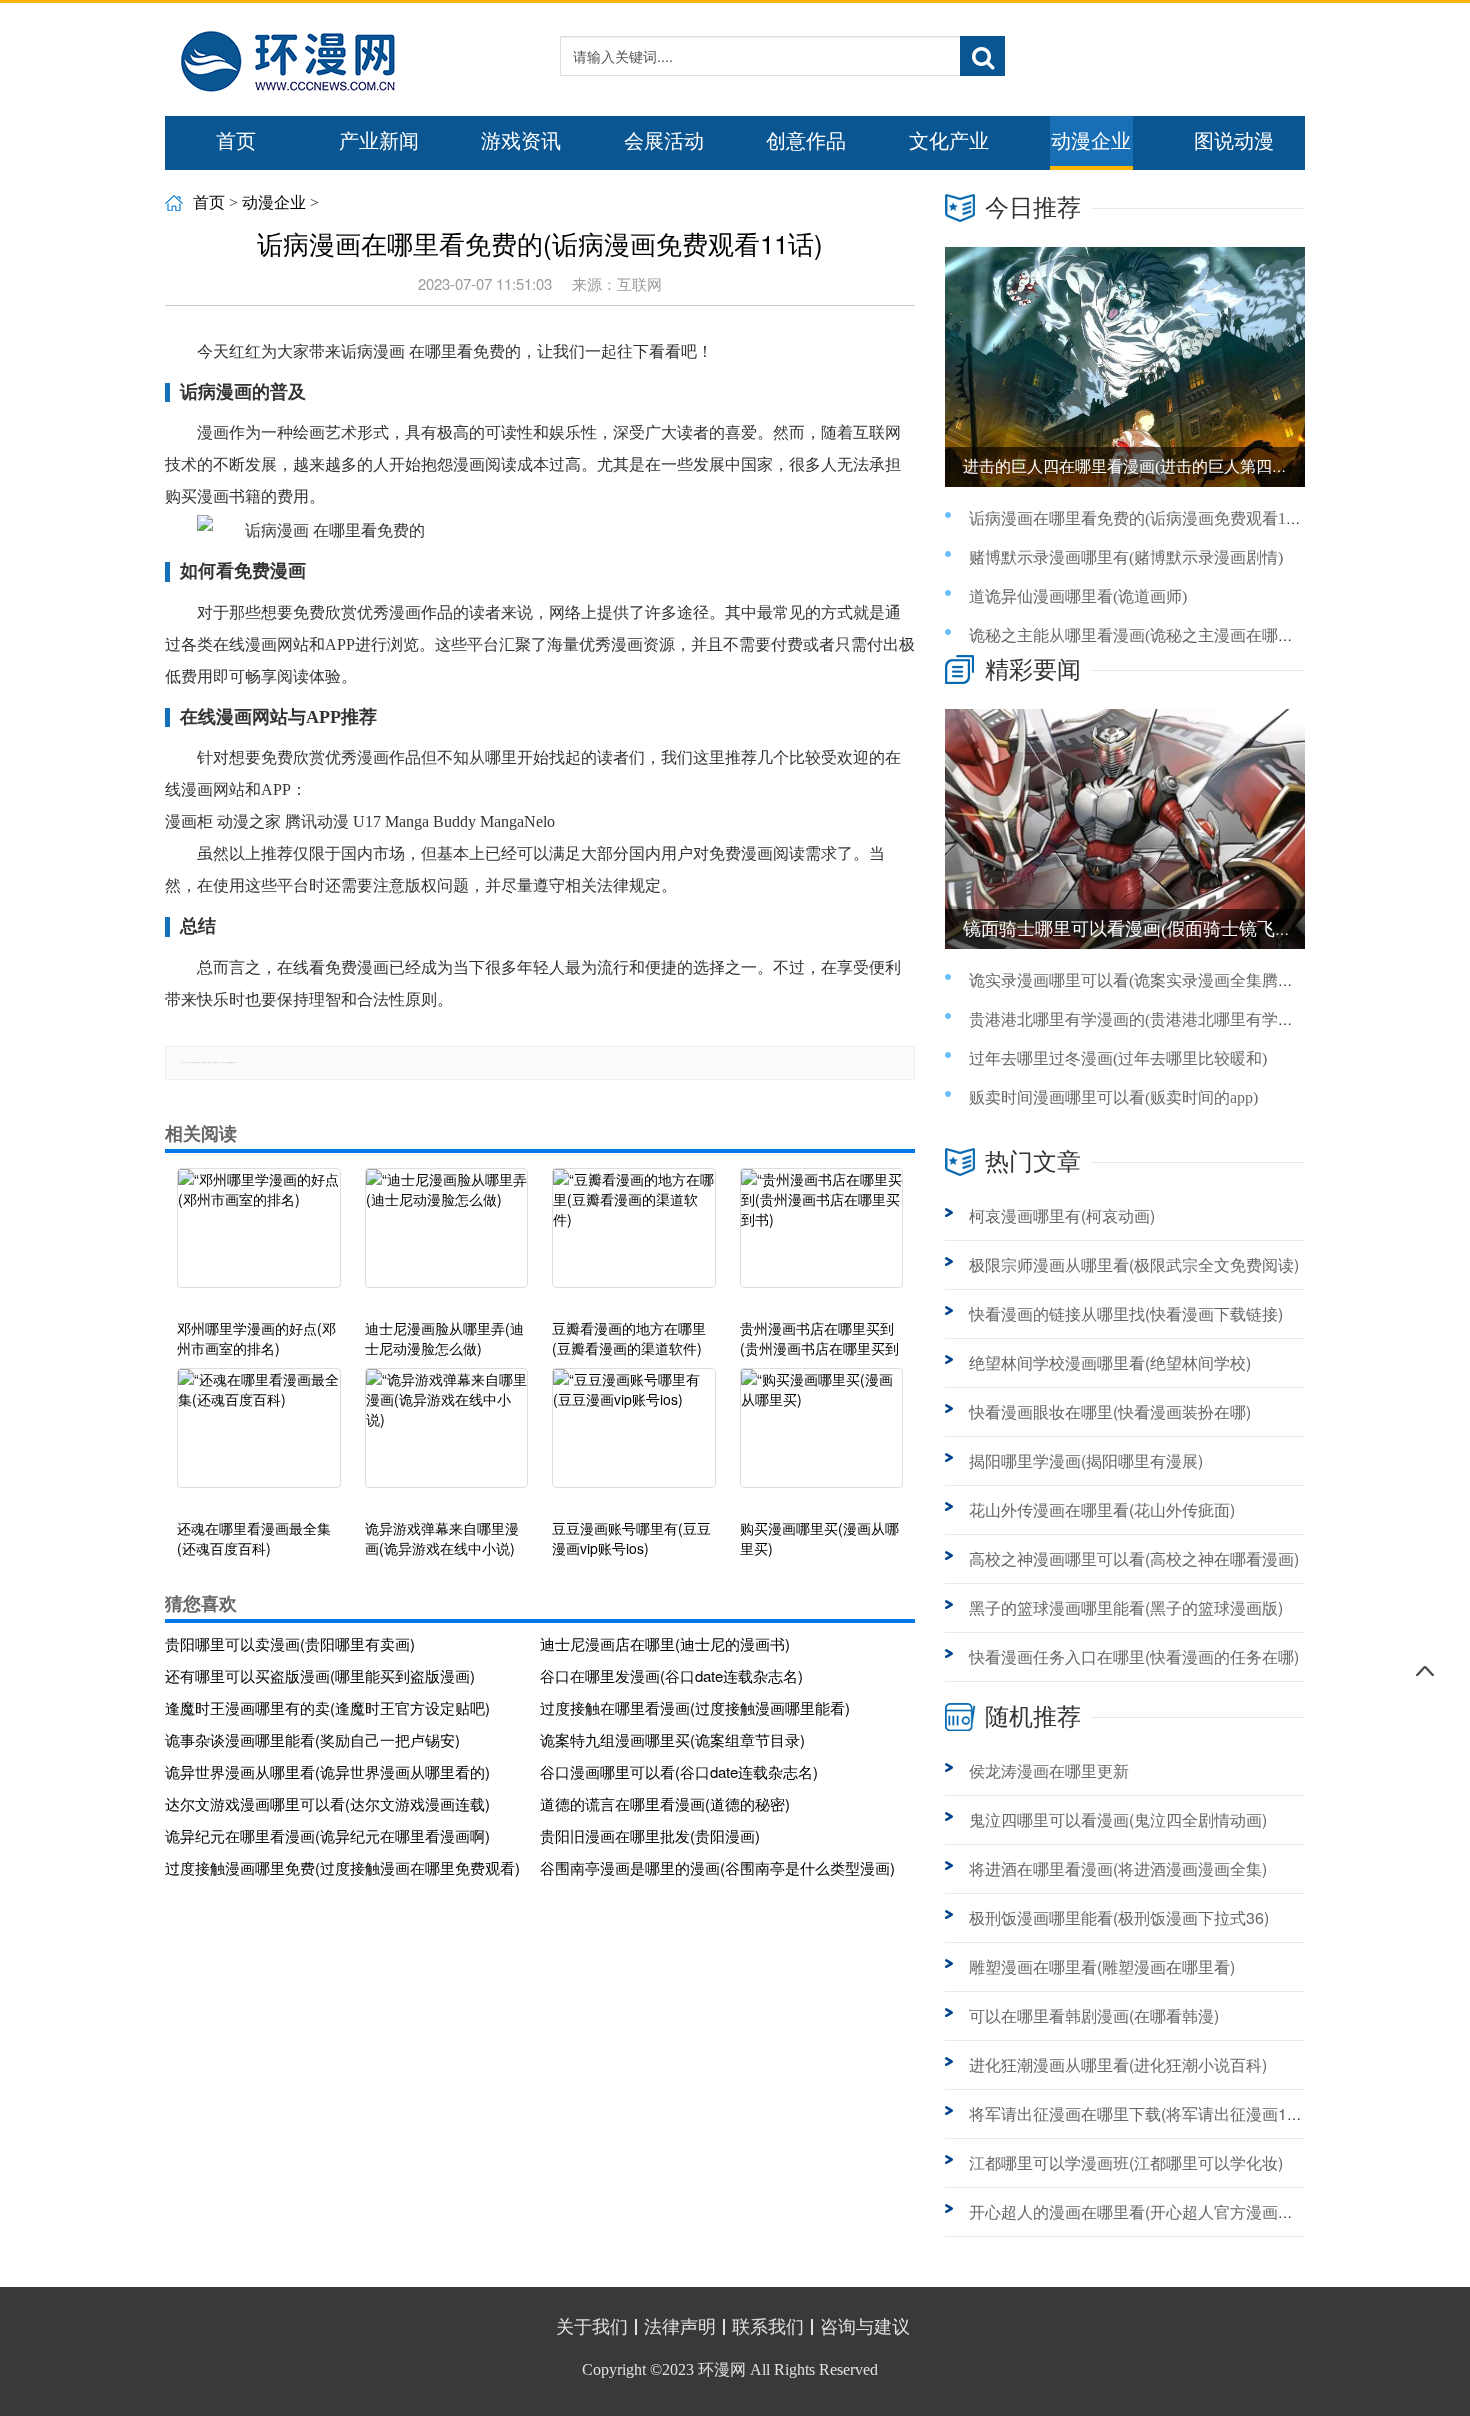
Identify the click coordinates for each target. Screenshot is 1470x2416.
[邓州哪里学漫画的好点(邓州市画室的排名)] (259, 1238)
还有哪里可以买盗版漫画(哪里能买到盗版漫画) (320, 1675)
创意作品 (806, 141)
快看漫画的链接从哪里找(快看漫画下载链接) (1126, 1313)
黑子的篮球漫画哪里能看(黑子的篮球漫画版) (1126, 1607)
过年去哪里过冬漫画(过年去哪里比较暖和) (1118, 1058)
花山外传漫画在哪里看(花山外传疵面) (1102, 1509)
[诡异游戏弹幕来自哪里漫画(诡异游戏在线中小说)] (447, 1438)
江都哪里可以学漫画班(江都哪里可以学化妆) (1126, 2162)
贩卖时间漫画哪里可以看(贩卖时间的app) (1113, 1097)
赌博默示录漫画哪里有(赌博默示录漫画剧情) (1126, 557)
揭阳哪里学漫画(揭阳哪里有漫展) (1086, 1460)
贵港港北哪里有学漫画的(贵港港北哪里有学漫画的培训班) (1174, 1019)
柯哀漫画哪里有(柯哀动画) (1062, 1215)
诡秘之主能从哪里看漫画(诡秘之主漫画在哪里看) (1142, 635)
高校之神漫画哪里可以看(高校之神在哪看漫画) (1134, 1558)
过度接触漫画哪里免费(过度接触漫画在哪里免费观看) (342, 1867)
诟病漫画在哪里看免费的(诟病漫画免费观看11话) (1142, 518)
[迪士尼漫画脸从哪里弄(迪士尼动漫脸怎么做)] (447, 1238)
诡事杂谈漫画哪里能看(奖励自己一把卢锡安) (312, 1739)
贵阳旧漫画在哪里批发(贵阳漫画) (650, 1835)
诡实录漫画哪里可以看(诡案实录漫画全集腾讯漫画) (1150, 980)
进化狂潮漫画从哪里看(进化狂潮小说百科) (1118, 2064)
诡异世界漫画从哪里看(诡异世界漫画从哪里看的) (327, 1771)
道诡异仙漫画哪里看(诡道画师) (1078, 596)
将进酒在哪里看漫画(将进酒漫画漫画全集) (1118, 1868)
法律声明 (680, 2327)
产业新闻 (379, 141)
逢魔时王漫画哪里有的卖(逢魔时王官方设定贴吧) (327, 1707)
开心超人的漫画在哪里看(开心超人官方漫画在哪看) (1150, 2211)
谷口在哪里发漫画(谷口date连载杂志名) (671, 1675)
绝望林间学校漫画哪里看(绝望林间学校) (1110, 1362)
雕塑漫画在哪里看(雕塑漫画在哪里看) (1102, 1966)
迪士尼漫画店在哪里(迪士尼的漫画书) (665, 1643)
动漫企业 (1091, 141)
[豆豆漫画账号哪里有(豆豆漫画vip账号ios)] (634, 1438)
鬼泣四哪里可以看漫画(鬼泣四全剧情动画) (1118, 1819)
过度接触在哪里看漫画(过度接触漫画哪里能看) (695, 1707)
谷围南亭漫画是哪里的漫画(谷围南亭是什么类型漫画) (717, 1867)
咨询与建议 (865, 2327)
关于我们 (592, 2327)
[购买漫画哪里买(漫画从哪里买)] (822, 1438)
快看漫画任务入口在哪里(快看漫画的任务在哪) (1134, 1656)
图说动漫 (1234, 141)
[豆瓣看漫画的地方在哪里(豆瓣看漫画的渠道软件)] (634, 1238)
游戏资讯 (521, 141)
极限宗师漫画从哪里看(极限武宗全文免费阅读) (1134, 1264)
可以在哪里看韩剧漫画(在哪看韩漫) (1094, 2015)
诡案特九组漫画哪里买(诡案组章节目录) (672, 1739)
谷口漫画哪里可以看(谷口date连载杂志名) (679, 1771)
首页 (236, 141)
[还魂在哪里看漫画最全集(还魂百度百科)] (259, 1438)
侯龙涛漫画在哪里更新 (1049, 1770)
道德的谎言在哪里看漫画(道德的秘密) (665, 1803)
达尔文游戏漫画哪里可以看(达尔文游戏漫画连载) (327, 1803)
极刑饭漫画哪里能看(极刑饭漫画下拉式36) (1119, 1917)
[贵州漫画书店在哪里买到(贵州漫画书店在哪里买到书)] (822, 1238)
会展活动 (664, 141)
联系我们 (768, 2327)
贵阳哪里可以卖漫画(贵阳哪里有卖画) (290, 1643)
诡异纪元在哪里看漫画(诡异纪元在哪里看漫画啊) (327, 1835)
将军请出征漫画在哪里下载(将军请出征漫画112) (1139, 2113)
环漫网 (722, 2369)
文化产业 (949, 141)
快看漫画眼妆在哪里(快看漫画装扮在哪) (1110, 1411)
